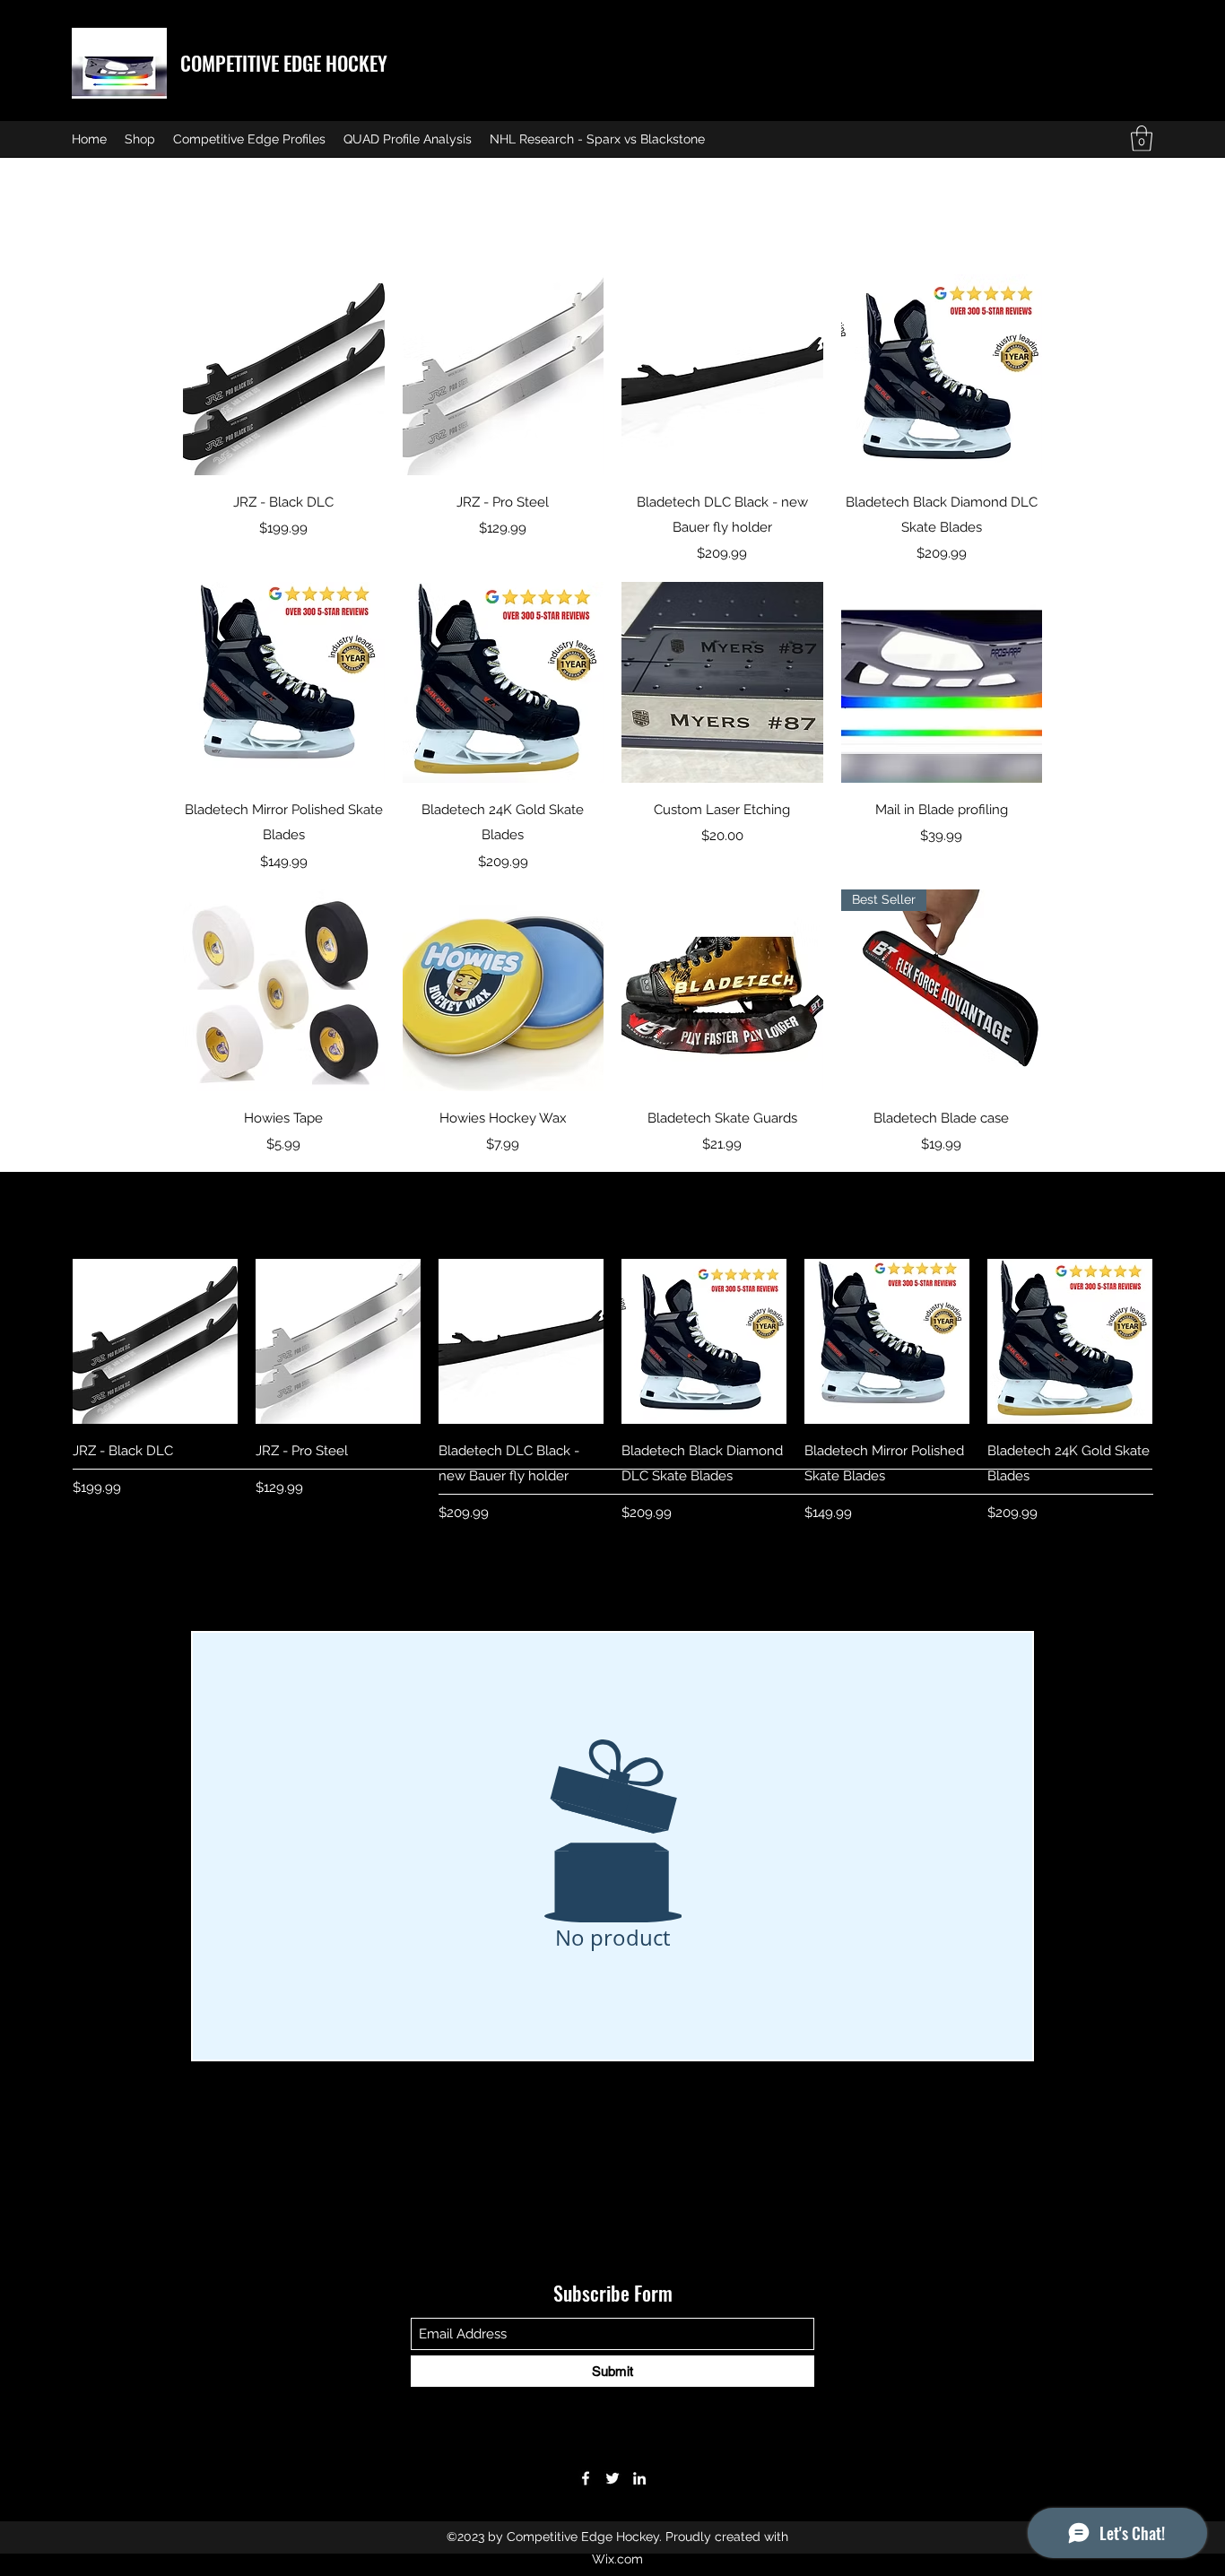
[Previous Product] (47, 1340)
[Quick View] (284, 375)
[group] (612, 1391)
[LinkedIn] (639, 2478)
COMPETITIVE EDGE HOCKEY (284, 63)
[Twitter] (612, 2478)
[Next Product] (1178, 1340)
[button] (1142, 139)
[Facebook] (586, 2478)
